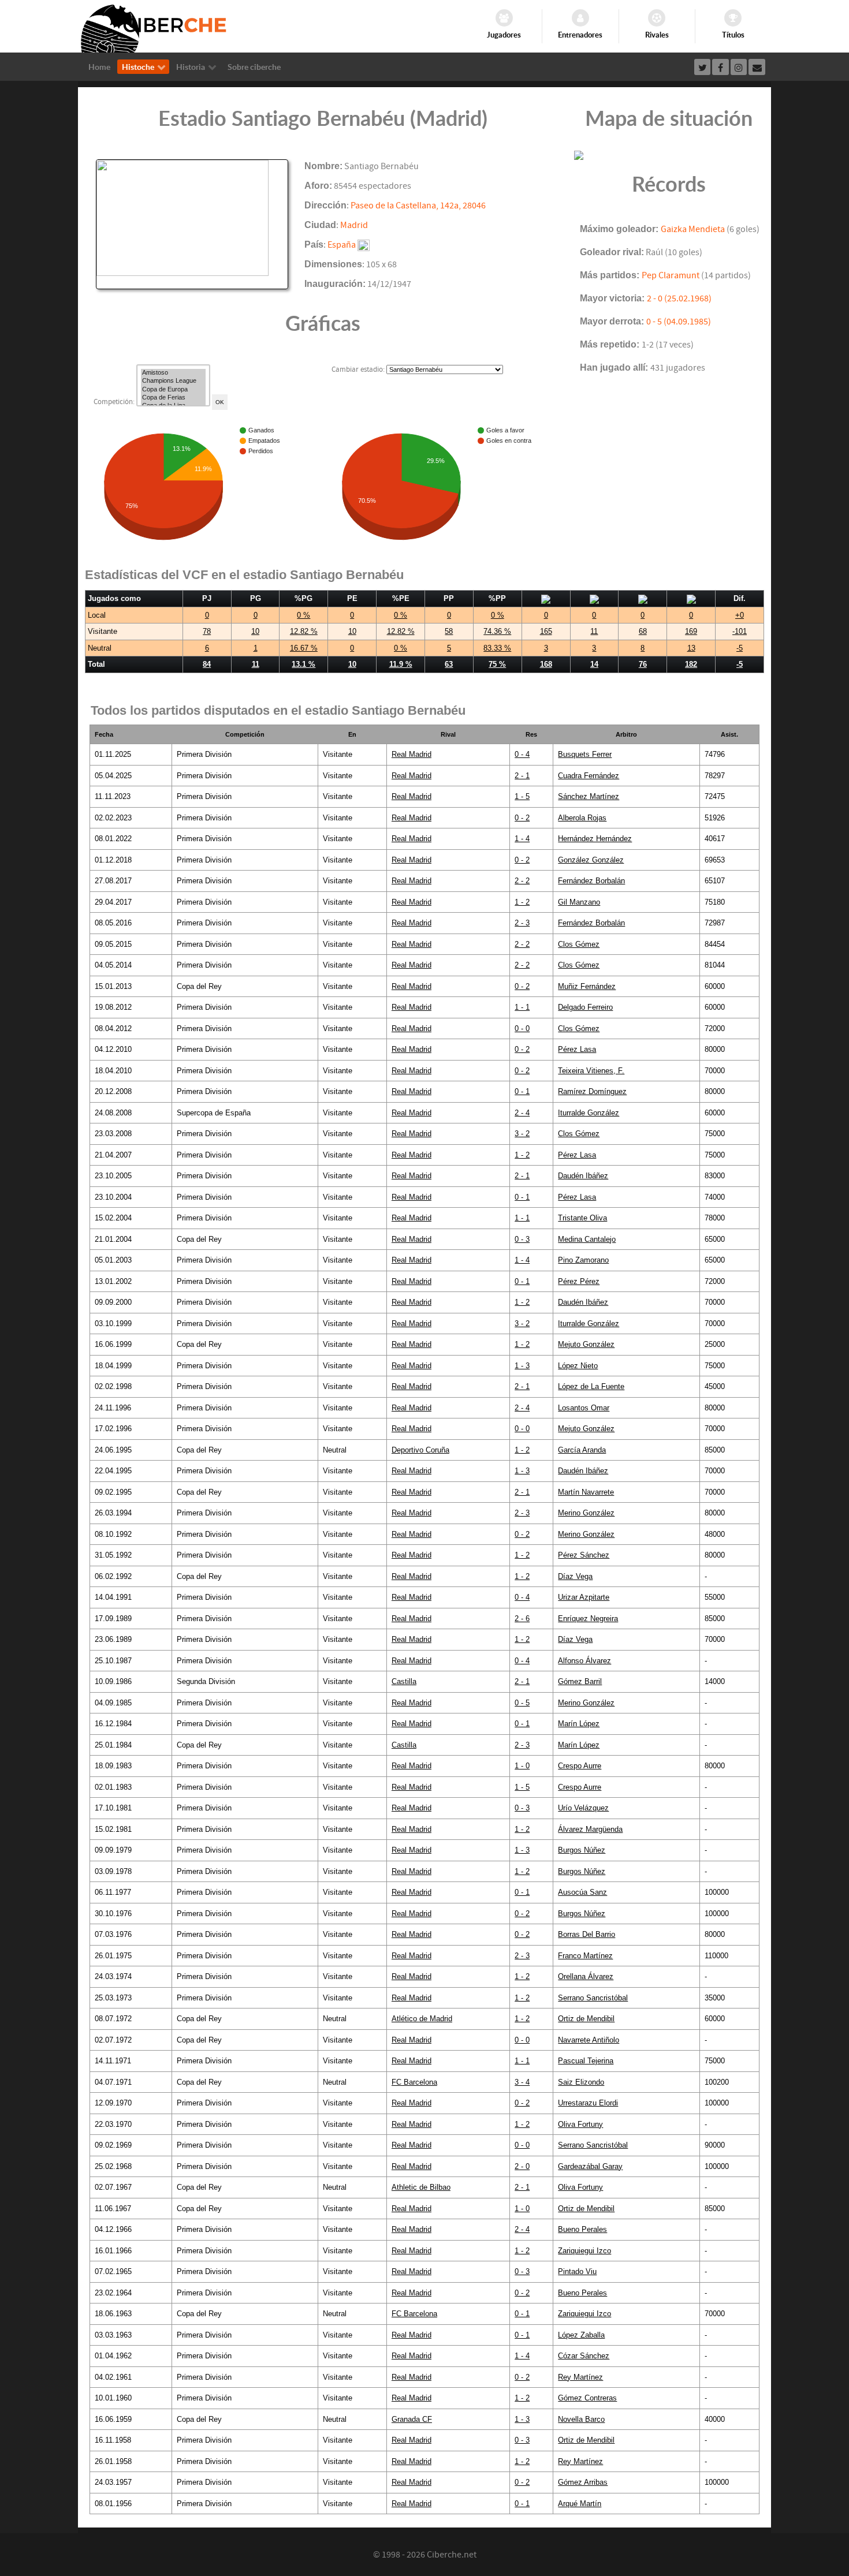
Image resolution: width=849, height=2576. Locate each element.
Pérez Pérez (579, 1281)
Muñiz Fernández (587, 986)
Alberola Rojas (582, 818)
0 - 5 (522, 1703)
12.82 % (304, 631)
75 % (497, 664)
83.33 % (497, 648)
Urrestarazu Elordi (588, 2103)
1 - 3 (522, 1366)
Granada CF (412, 2419)
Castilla (404, 1681)
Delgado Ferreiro (585, 1007)
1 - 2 (522, 902)
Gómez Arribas (583, 2482)
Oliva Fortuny (580, 2124)
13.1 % (304, 664)
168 (546, 664)
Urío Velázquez (583, 1808)
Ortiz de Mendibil (586, 2019)
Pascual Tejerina (586, 2061)
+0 (740, 615)
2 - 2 (522, 881)
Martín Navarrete (586, 1492)
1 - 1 (522, 1007)
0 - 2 (522, 818)
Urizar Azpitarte (584, 1597)
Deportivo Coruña (420, 1450)
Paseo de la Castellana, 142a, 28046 (418, 206)
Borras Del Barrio (587, 1934)
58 (449, 631)
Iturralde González (589, 1113)
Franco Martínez (585, 1956)
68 (643, 631)
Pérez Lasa (577, 1049)
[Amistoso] (173, 373)
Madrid (354, 225)
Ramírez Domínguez (592, 1091)
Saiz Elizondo (581, 2082)
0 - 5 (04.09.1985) (679, 322)
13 (691, 648)
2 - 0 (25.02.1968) (679, 298)
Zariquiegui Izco (584, 2251)
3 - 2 (522, 1134)
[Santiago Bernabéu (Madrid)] (192, 224)
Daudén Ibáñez (583, 1176)
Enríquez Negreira (588, 1619)
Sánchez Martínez (589, 796)
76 (643, 664)
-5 (740, 648)
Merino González (586, 1513)
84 (207, 664)
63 (449, 664)
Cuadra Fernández (589, 776)
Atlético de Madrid (422, 2019)
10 (255, 631)
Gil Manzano (579, 902)
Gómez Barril (580, 1681)
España (342, 245)
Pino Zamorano (583, 1260)
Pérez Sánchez (584, 1555)
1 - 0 (522, 1766)
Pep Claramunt (671, 275)
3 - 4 (522, 2082)
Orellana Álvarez (586, 1976)
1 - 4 (522, 839)
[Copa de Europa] (173, 390)
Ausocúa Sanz (582, 1892)
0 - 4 (522, 754)
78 (207, 631)
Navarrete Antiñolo (589, 2040)
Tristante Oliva (582, 1218)
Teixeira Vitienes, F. (591, 1071)
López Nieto (578, 1366)
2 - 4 (522, 1113)
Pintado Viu (577, 2271)
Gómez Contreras (587, 2398)
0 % (304, 615)
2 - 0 (522, 2166)
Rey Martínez (580, 2377)
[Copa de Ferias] (173, 398)
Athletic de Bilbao (421, 2187)
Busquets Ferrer (585, 754)
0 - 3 (522, 1239)
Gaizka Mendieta (693, 229)
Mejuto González (586, 1344)
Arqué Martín (580, 2504)
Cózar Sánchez (584, 2356)
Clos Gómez (579, 944)
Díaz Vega (575, 1576)
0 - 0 (522, 1028)
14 (594, 664)
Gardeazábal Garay (590, 2166)
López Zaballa (581, 2335)
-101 (740, 631)
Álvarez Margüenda (590, 1829)
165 (546, 631)
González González (591, 860)
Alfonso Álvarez (584, 1661)
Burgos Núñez (582, 1850)
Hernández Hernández (595, 839)
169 (691, 631)
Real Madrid (412, 754)
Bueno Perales (582, 2229)
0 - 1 (522, 1091)
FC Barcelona (414, 2082)
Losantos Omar (584, 1408)
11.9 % (401, 664)
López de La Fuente (591, 1386)
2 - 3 (522, 923)
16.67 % (304, 648)
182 (691, 664)
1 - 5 (522, 796)
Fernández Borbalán (591, 881)
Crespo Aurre (580, 1766)
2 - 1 (522, 776)
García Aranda (582, 1450)
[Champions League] (173, 381)
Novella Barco (581, 2419)
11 (594, 631)
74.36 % (497, 631)
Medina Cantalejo (587, 1239)
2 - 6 (522, 1619)
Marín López (579, 1724)
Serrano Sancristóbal (593, 1998)
